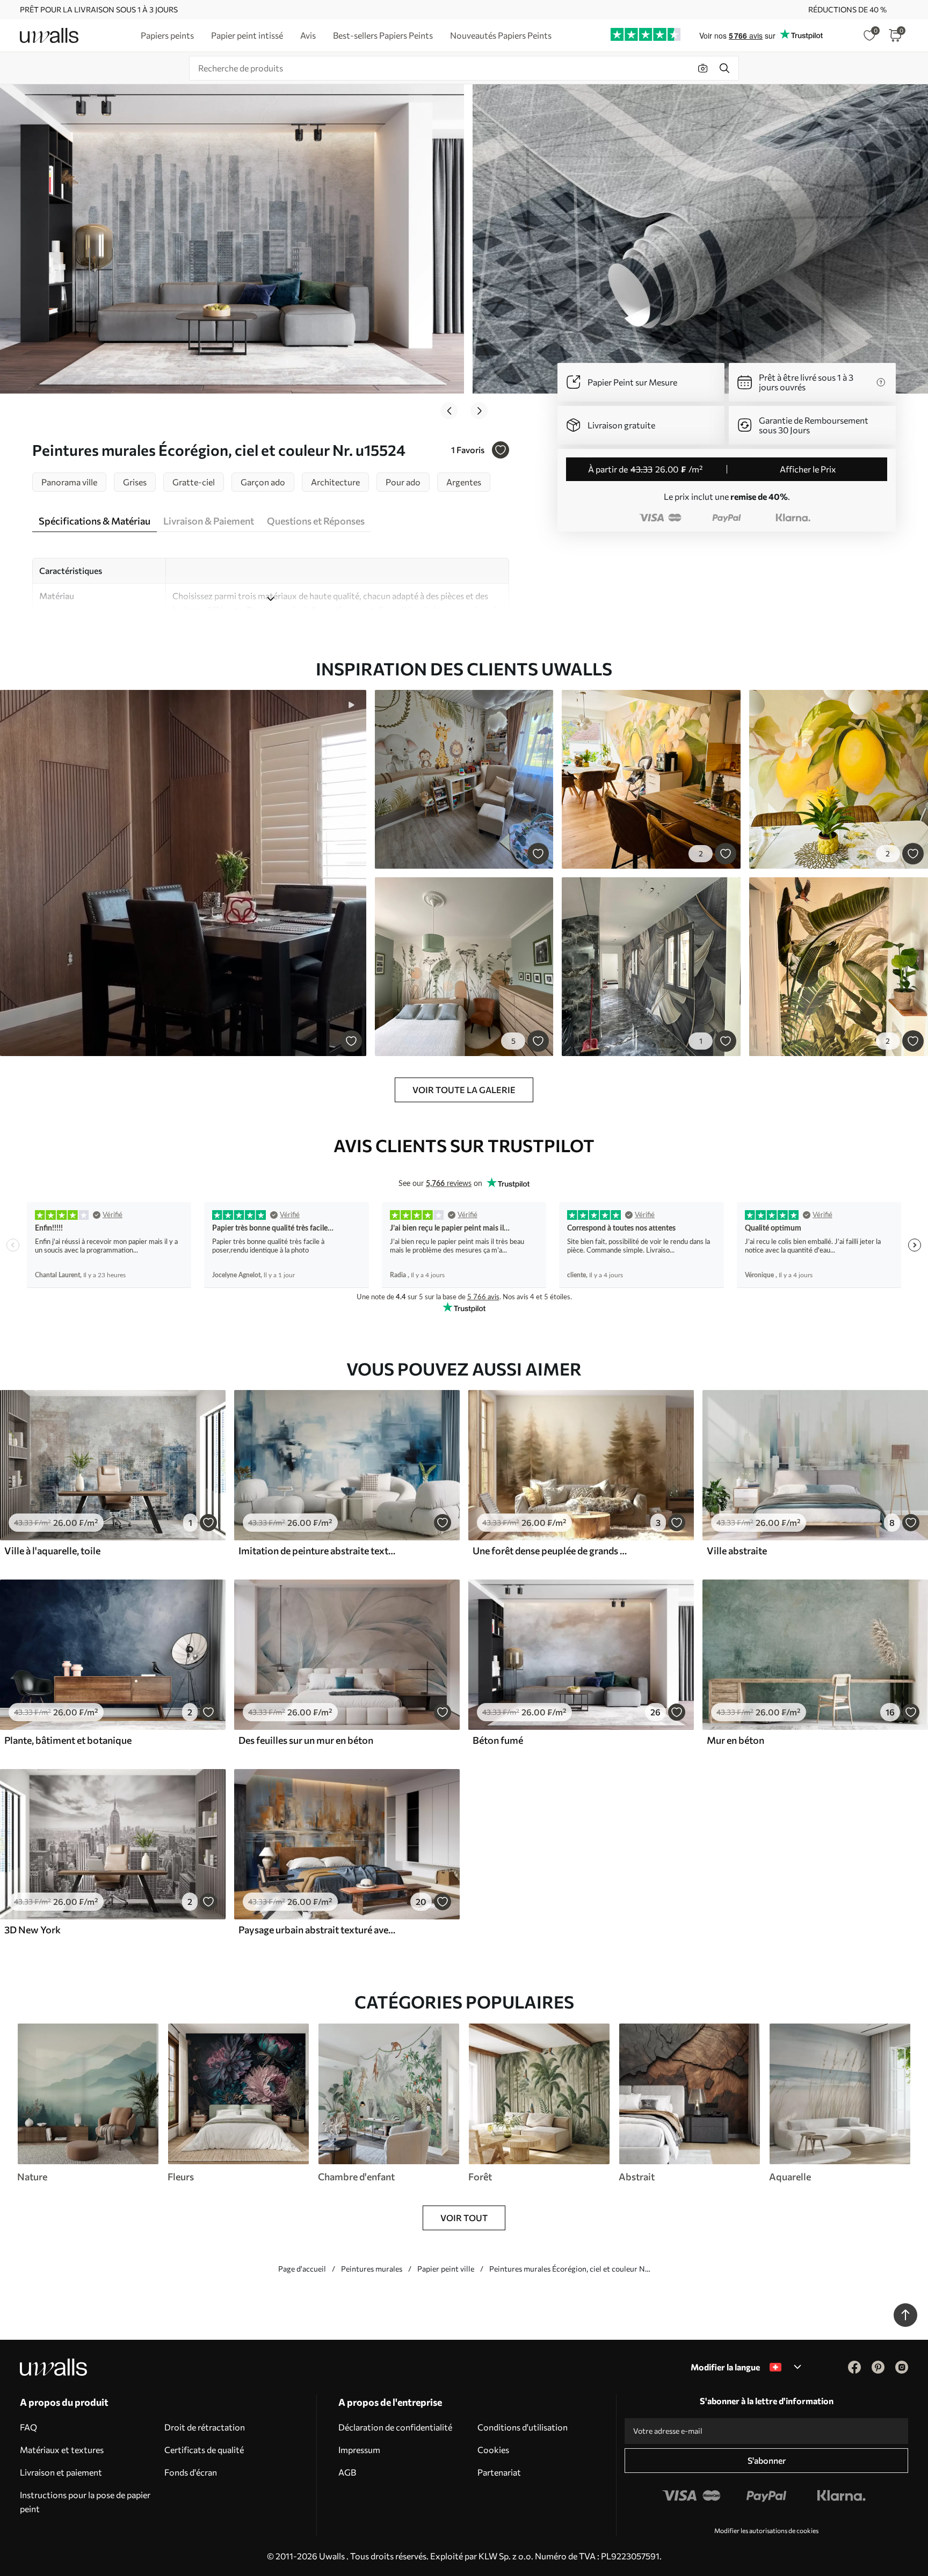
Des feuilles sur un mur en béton (306, 1740)
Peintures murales (372, 2269)
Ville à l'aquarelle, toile (52, 1551)
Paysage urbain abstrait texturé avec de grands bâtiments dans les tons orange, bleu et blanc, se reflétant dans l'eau (317, 1930)
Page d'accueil (302, 2269)
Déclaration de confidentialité (395, 2427)
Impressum (359, 2450)
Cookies (493, 2450)
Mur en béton (735, 1740)
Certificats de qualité (204, 2450)
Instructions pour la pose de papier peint (85, 2502)
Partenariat (499, 2472)
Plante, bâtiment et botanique (68, 1740)
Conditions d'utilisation (523, 2427)
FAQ (28, 2427)
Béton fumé (498, 1740)
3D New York (32, 1930)
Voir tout (464, 2218)
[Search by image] (703, 68)
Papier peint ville (446, 2269)
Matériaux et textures (62, 2450)
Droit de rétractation (205, 2427)
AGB (347, 2472)
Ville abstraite (737, 1551)
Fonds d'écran (191, 2472)
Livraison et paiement (61, 2472)
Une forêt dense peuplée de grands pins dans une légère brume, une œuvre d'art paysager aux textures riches (551, 1551)
